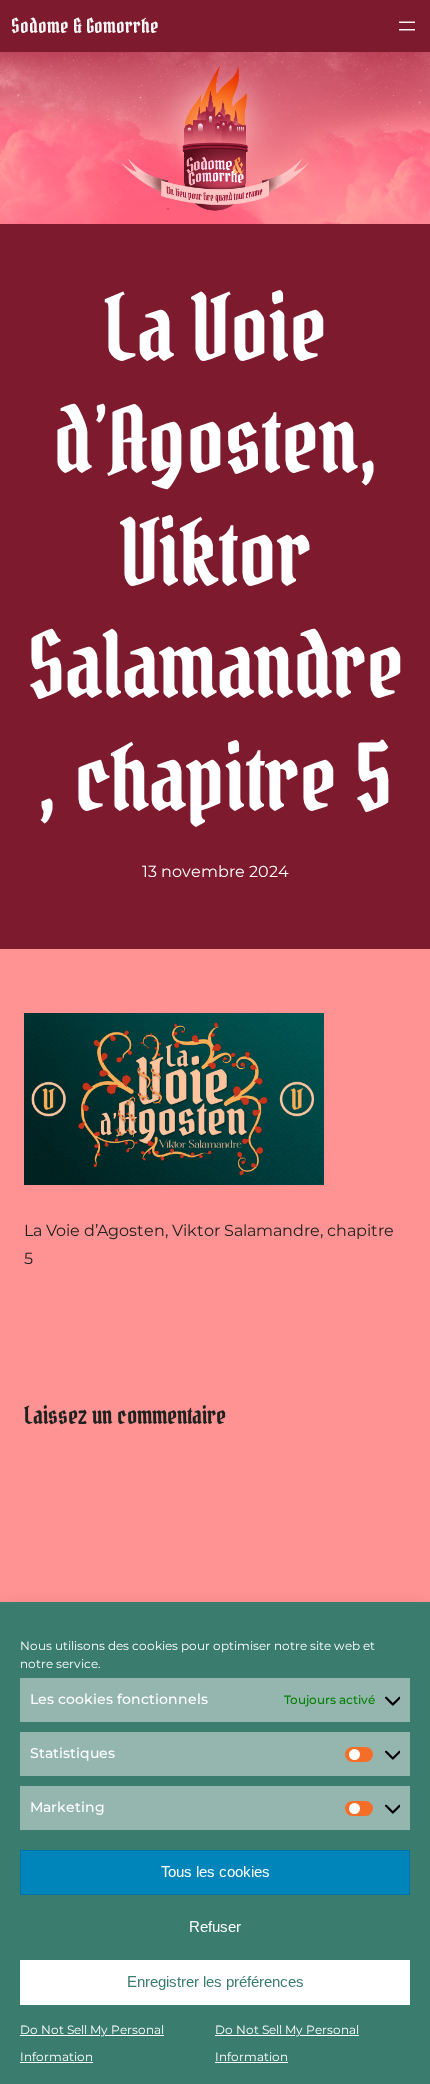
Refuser (215, 1926)
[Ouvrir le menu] (407, 26)
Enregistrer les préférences (215, 1981)
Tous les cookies (215, 1871)
